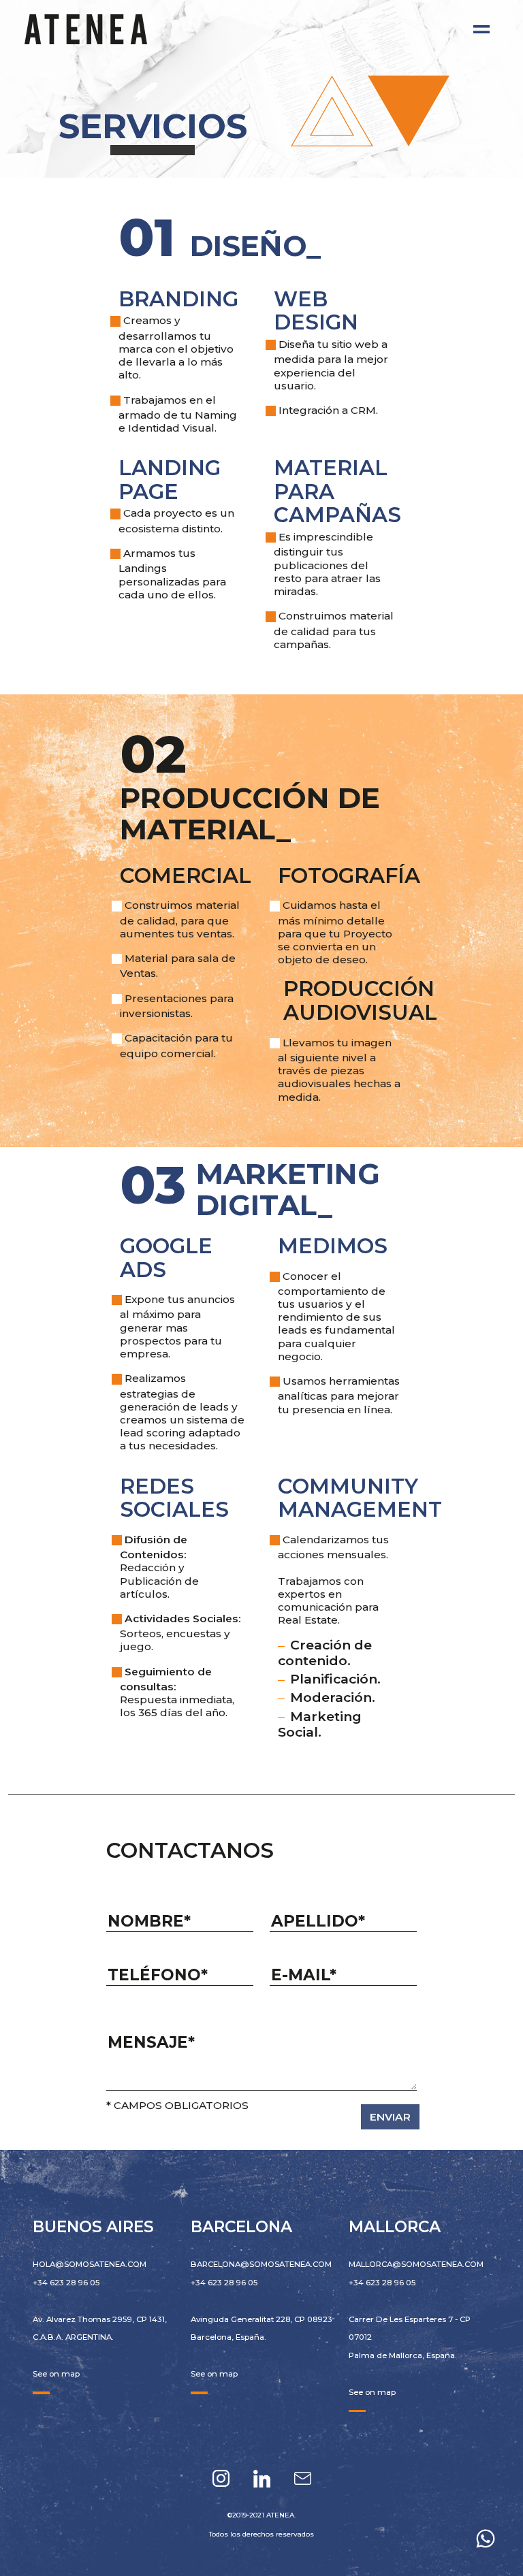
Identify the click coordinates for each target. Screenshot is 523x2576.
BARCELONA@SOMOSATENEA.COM (261, 2264)
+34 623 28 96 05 (66, 2283)
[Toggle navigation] (481, 29)
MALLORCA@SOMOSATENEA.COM (416, 2264)
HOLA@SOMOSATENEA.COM (90, 2264)
